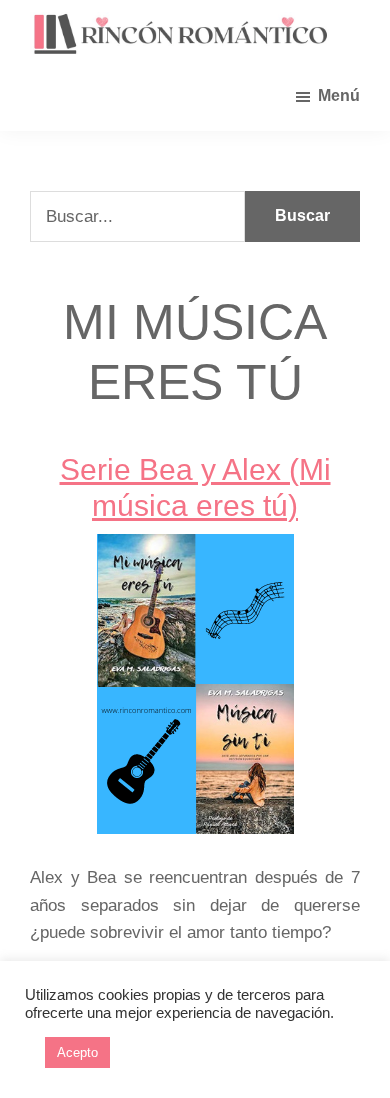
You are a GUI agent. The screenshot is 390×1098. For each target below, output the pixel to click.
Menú (339, 95)
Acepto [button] (77, 1052)
